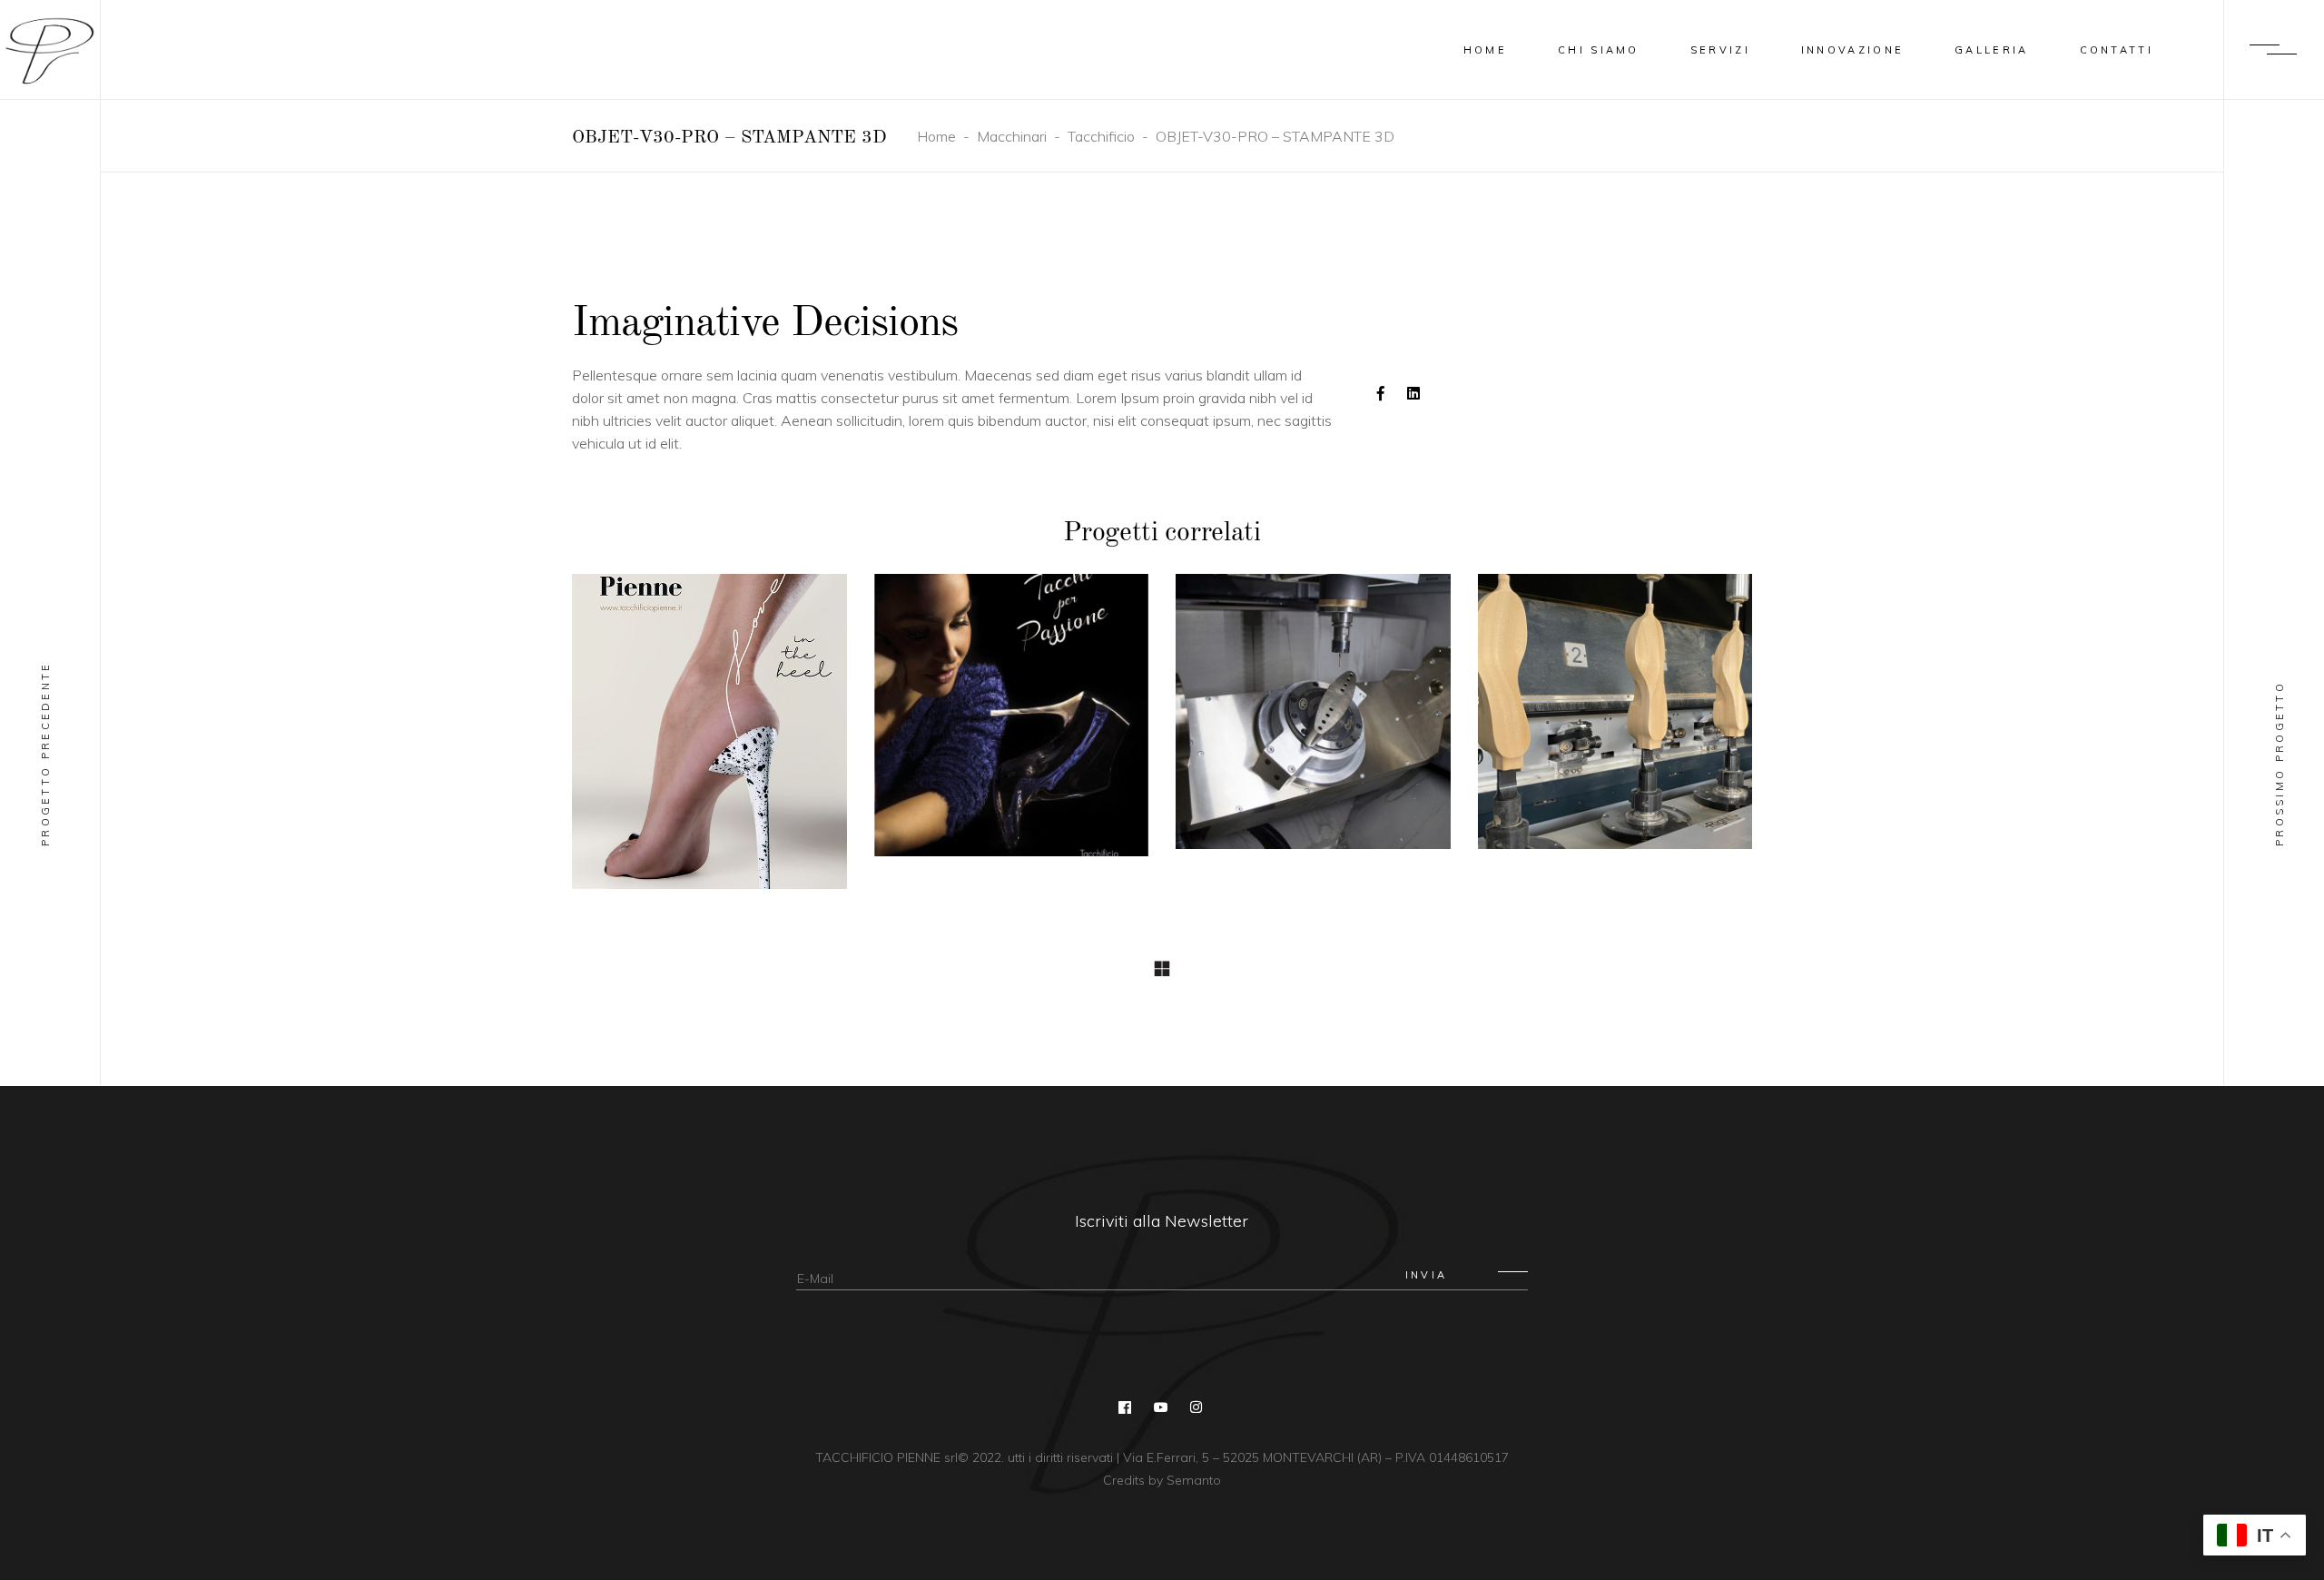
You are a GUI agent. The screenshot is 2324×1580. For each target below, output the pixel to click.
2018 (710, 741)
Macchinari (1012, 136)
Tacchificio (1101, 136)
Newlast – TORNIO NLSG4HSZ (1615, 722)
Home (936, 136)
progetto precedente (45, 754)
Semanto (1194, 1480)
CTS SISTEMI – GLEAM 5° (1313, 722)
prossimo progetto (2280, 764)
